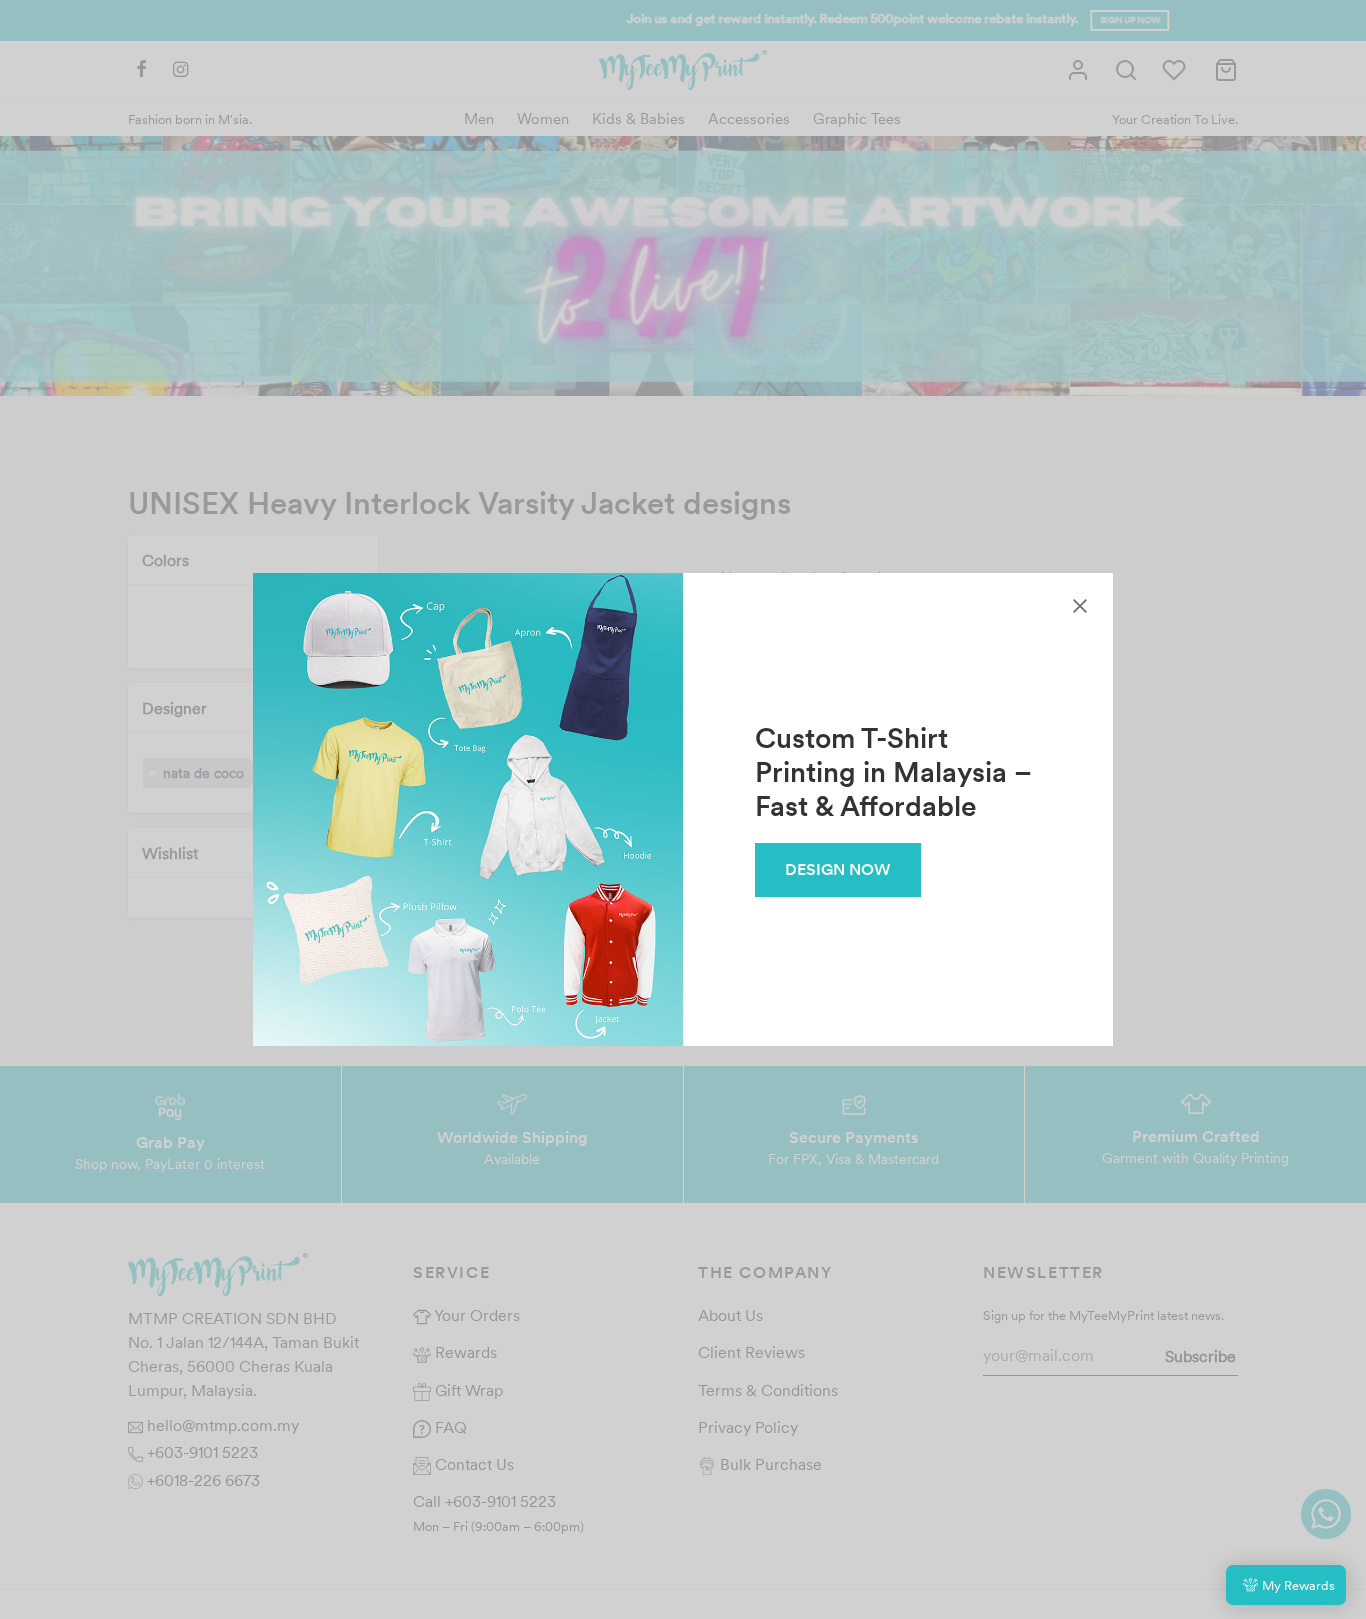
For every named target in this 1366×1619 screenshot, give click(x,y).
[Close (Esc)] (1080, 606)
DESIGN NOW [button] (838, 869)
